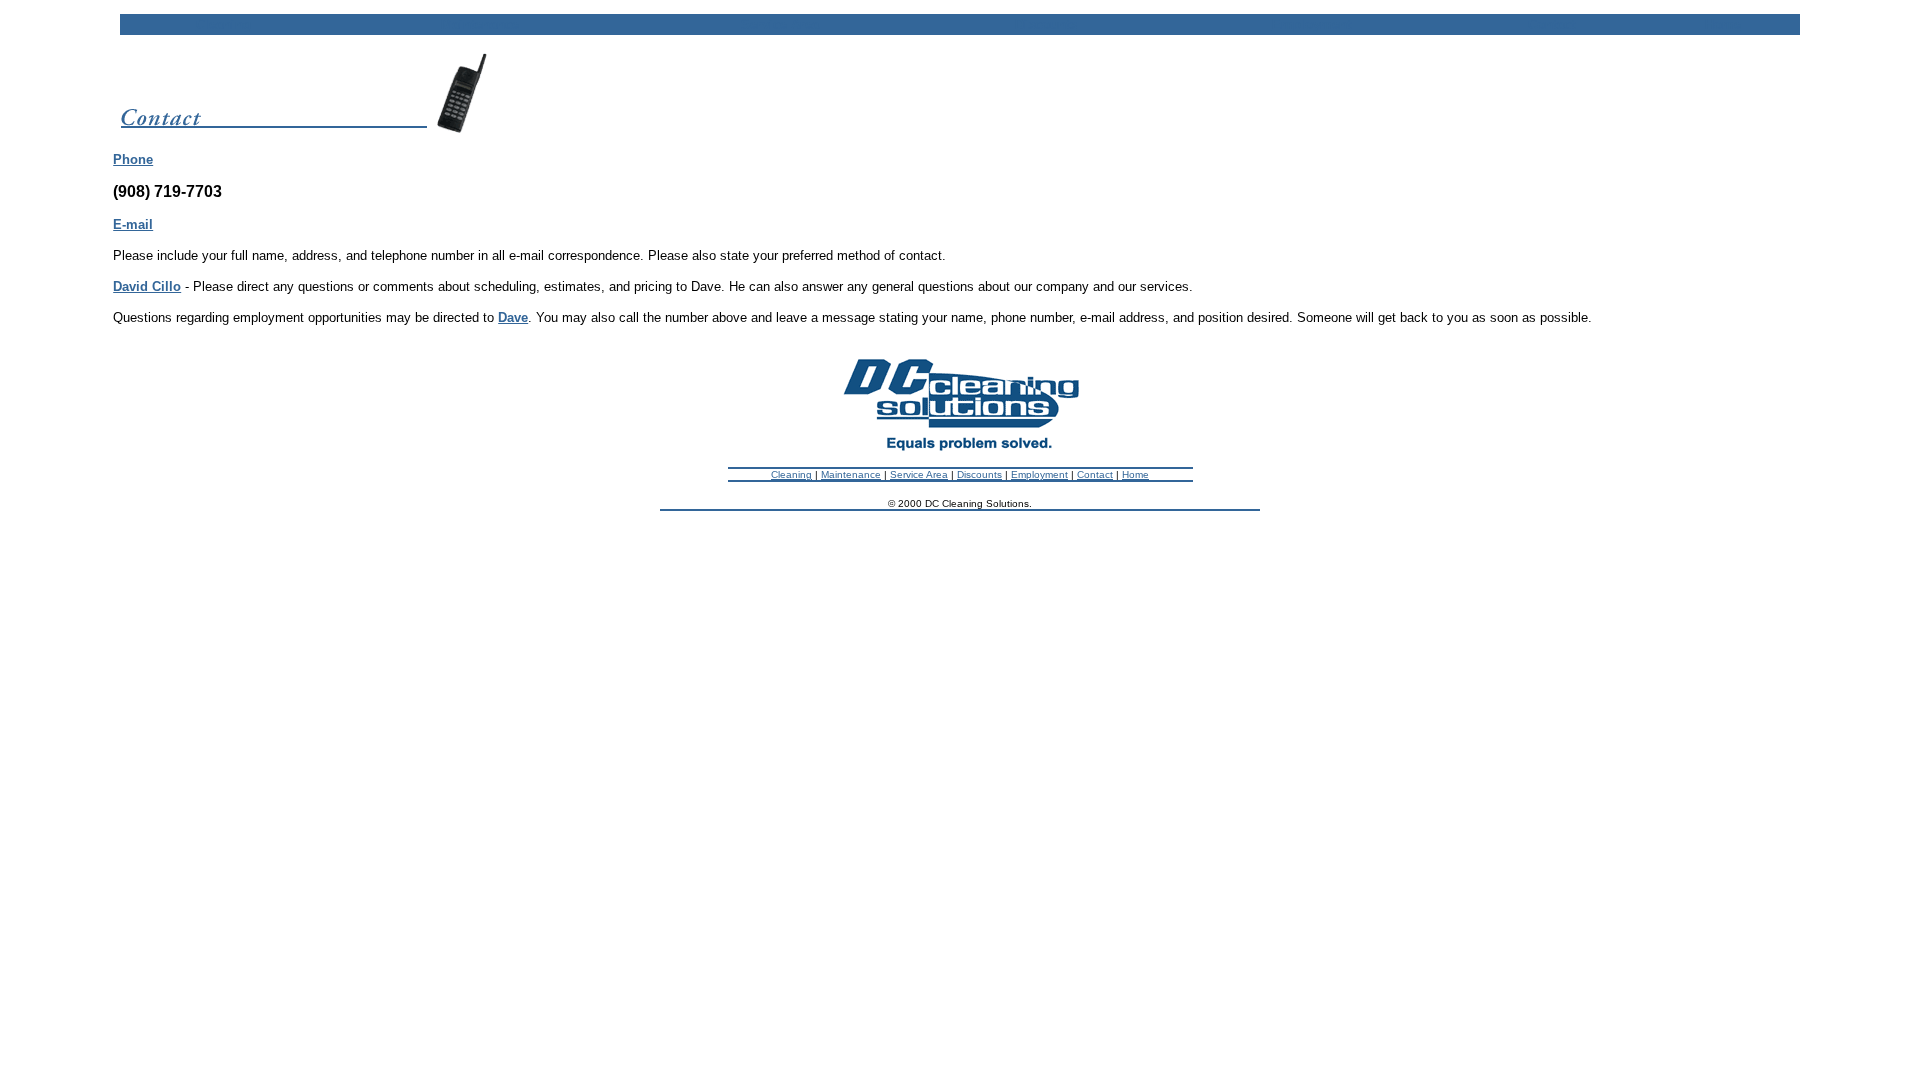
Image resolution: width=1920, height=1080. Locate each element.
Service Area (919, 474)
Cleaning (791, 474)
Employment (1039, 474)
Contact (1095, 474)
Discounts (979, 474)
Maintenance (851, 474)
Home (1135, 474)
